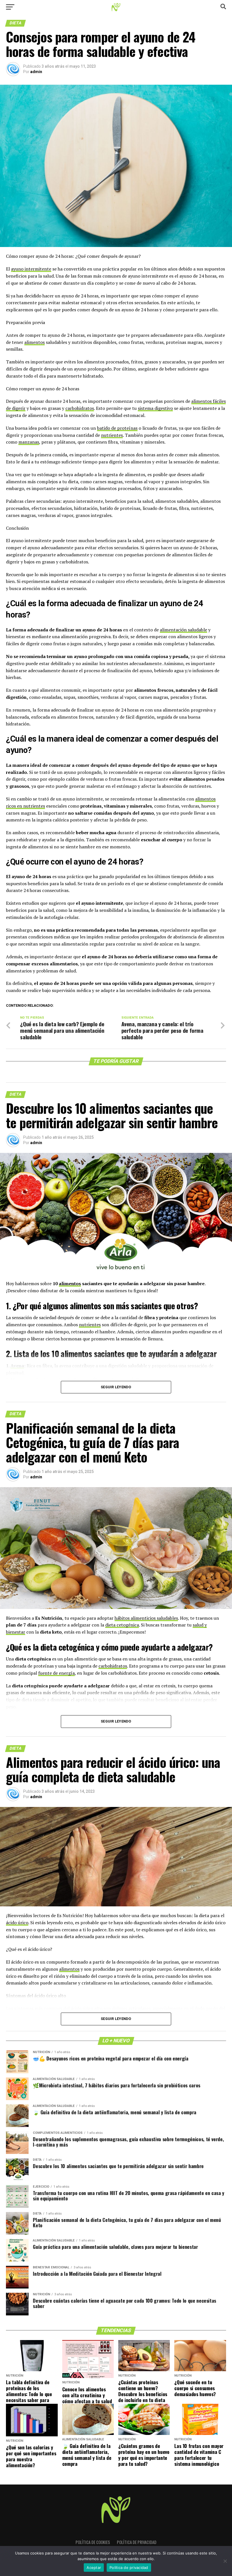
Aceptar (94, 2568)
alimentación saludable (183, 630)
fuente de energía (56, 1673)
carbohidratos (80, 408)
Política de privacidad (137, 2542)
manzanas (29, 442)
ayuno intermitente (31, 269)
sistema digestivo (155, 408)
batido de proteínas (117, 428)
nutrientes (112, 435)
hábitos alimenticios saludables (146, 1618)
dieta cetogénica (122, 1625)
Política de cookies (93, 2542)
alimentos (35, 342)
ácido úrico (17, 1923)
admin (36, 72)
